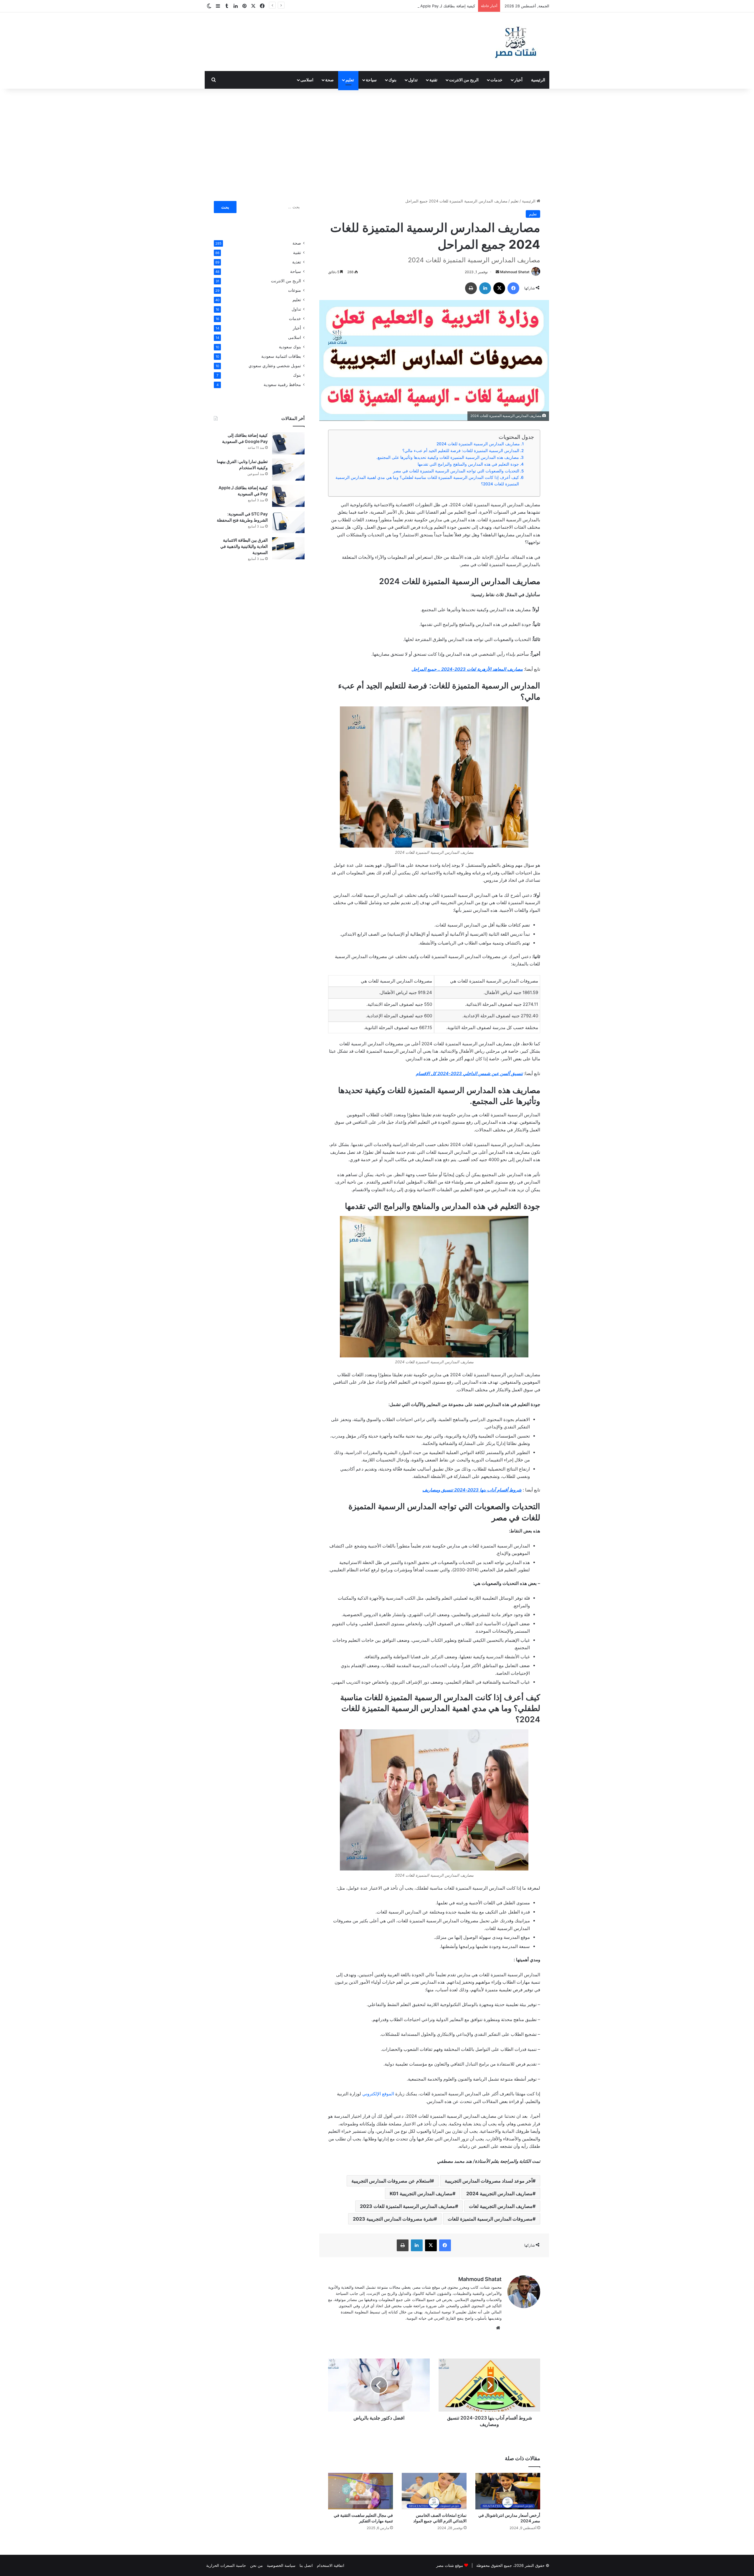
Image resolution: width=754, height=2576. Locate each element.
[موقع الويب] (498, 2328)
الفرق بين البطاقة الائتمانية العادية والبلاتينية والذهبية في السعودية (244, 546)
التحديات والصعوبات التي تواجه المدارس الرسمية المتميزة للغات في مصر (456, 471)
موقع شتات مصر (450, 2565)
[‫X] (499, 288)
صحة (329, 80)
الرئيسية (538, 80)
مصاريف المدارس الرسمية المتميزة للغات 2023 (407, 2206)
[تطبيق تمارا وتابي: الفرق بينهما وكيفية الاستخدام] (288, 470)
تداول (413, 80)
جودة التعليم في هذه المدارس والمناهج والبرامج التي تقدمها (468, 464)
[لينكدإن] (485, 288)
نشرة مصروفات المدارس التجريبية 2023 (393, 2219)
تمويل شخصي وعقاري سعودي (275, 366)
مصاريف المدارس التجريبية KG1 (421, 2193)
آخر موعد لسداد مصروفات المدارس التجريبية (489, 2181)
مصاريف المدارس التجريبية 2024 (499, 2193)
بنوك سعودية (290, 347)
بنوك (392, 80)
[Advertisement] (377, 139)
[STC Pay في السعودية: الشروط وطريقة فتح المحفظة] (288, 522)
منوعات (295, 290)
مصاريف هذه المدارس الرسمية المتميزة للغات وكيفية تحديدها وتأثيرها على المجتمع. (448, 457)
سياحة (371, 80)
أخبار (518, 80)
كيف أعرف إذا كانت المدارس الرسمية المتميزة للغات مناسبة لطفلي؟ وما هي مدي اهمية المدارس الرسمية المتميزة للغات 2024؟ (427, 481)
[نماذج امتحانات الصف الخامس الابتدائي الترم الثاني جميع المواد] (434, 2491)
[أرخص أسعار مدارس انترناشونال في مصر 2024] (508, 2491)
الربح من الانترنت (464, 80)
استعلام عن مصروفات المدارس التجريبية (391, 2181)
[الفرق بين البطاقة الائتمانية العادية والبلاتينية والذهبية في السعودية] (288, 548)
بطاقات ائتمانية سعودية (281, 356)
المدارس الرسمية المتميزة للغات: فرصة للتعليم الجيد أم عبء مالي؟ (461, 451)
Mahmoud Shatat (515, 272)
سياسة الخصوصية (281, 2565)
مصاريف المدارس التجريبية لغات (501, 2206)
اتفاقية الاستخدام (331, 2565)
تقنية (433, 80)
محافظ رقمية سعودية (282, 385)
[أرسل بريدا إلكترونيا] (497, 272)
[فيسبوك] (513, 288)
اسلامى (307, 80)
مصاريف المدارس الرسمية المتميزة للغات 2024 (478, 444)
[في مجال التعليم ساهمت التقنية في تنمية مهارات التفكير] (361, 2491)
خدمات (496, 80)
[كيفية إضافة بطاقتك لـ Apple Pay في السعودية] (288, 496)
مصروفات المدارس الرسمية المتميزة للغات (490, 2219)
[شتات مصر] (515, 42)
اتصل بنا (306, 2565)
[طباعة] (471, 288)
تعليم (350, 80)
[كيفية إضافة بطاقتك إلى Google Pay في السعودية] (288, 443)
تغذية (297, 262)
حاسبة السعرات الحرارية (226, 2565)
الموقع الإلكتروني (378, 2094)
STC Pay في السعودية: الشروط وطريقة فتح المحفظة (431, 6)
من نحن (256, 2565)
